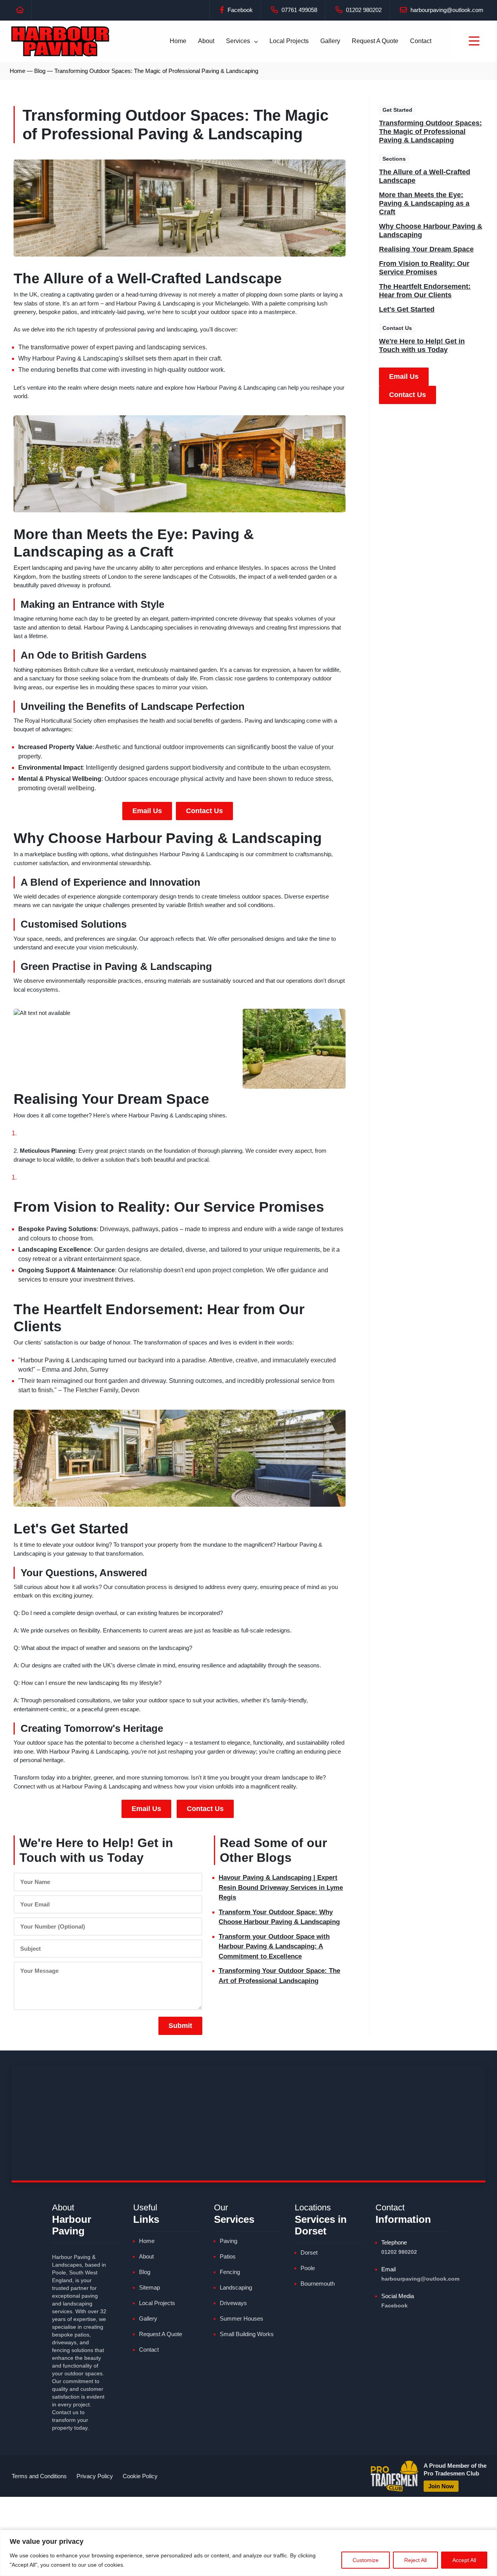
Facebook (239, 10)
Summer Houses (242, 2318)
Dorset (309, 2252)
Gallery (330, 41)
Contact (421, 41)
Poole (308, 2268)
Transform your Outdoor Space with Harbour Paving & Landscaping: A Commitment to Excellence (274, 1946)
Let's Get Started (407, 309)
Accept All (464, 2560)
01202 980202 (363, 10)
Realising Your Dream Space (426, 249)
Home (178, 41)
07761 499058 (299, 10)
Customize (366, 2560)
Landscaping (236, 2287)
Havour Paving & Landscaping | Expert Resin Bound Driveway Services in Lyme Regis (281, 1887)
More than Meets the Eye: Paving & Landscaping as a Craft (424, 203)
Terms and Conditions (39, 2476)
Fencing (230, 2272)
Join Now (441, 2486)
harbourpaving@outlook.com (446, 10)
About (206, 41)
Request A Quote (375, 41)
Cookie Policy (140, 2476)
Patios (228, 2256)
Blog (40, 71)
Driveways (233, 2303)
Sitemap (149, 2287)
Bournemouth (318, 2284)
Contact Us (204, 811)
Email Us (147, 811)
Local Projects (289, 41)
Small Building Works (247, 2334)
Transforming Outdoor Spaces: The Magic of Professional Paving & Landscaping (430, 132)
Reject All (415, 2560)
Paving (229, 2241)
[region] (248, 2553)
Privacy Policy (95, 2476)
